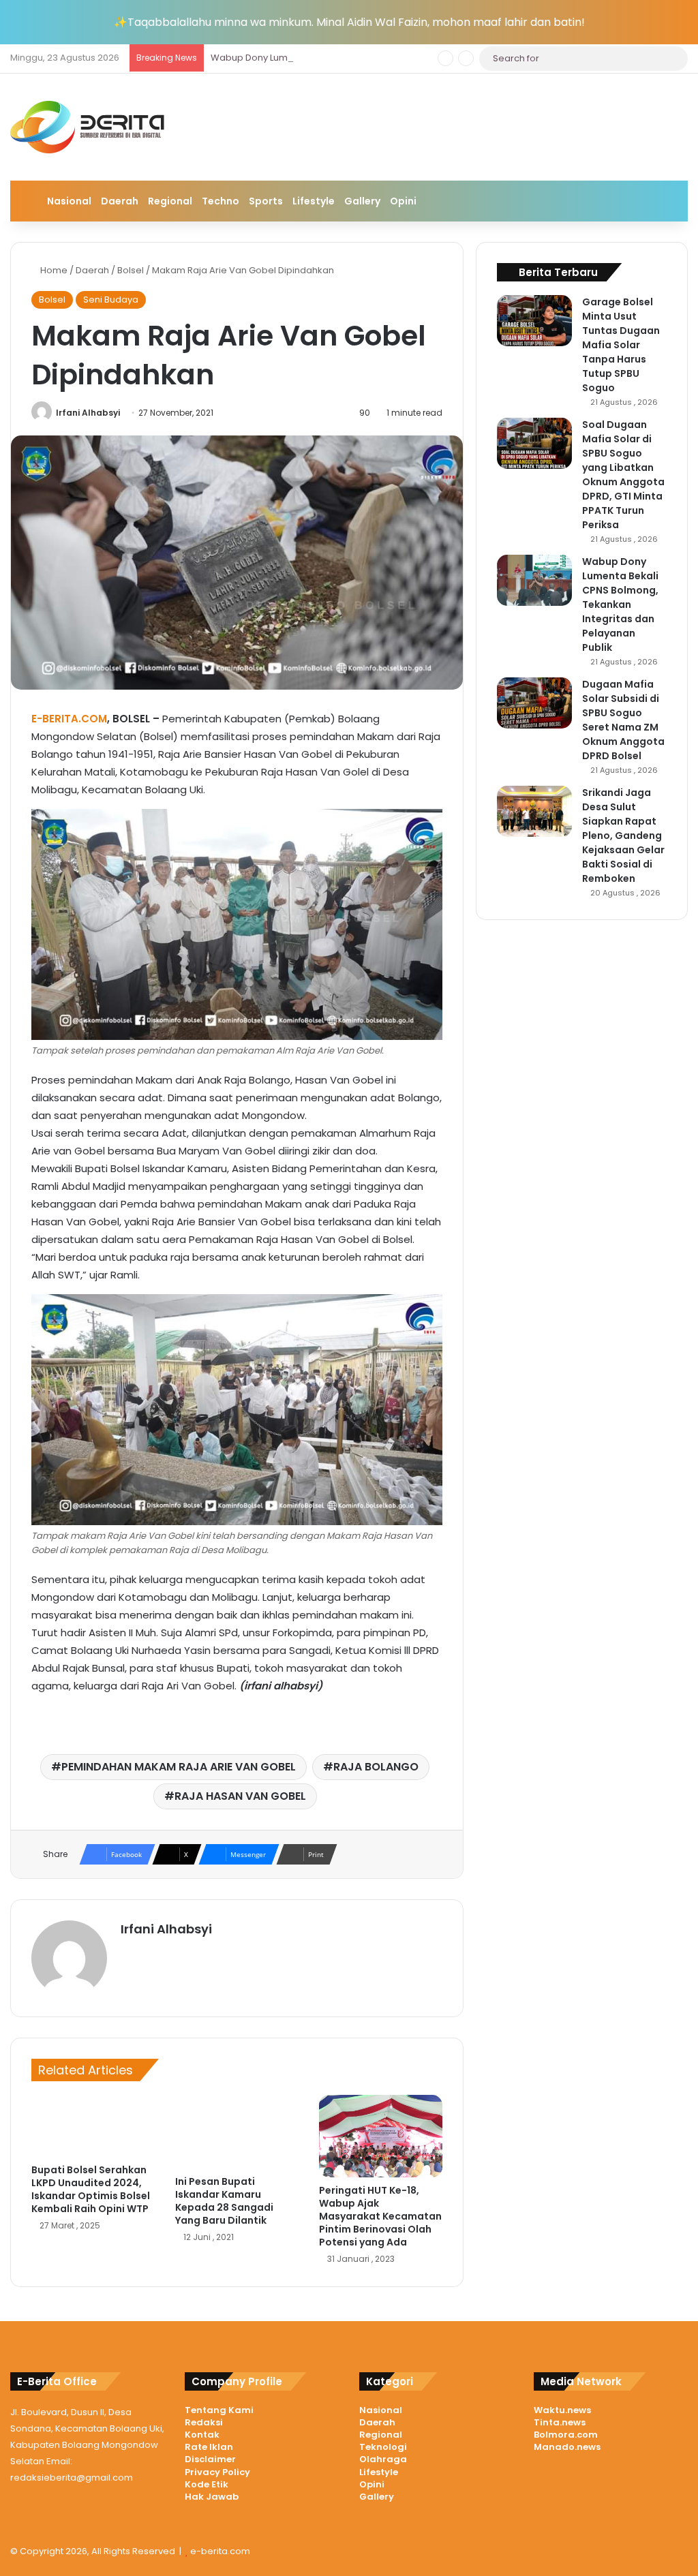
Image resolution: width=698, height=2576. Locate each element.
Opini (403, 201)
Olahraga (383, 2459)
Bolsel (131, 270)
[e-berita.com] (89, 127)
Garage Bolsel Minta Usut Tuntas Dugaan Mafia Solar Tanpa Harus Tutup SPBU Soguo (621, 345)
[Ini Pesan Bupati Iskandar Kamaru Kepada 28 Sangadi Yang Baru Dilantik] (237, 2132)
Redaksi (204, 2422)
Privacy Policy (217, 2472)
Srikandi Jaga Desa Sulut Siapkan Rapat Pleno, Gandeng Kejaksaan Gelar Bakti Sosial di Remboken (623, 835)
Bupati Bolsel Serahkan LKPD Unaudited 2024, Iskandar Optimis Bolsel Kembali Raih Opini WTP (91, 2189)
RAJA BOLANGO (376, 1767)
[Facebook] (145, 1952)
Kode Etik (207, 2484)
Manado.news (567, 2447)
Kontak (202, 2435)
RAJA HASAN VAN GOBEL (240, 1796)
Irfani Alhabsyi (88, 413)
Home (53, 270)
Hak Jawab (212, 2497)
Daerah (120, 201)
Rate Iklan (209, 2447)
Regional (170, 201)
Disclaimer (210, 2459)
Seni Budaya (111, 300)
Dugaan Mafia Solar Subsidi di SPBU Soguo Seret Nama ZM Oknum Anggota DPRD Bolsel (623, 720)
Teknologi (383, 2447)
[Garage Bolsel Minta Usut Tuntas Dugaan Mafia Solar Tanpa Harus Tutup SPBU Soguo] (534, 321)
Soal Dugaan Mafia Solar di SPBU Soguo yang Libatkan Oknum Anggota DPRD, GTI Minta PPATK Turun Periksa (623, 475)
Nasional (69, 201)
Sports (266, 201)
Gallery (362, 201)
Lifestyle (314, 201)
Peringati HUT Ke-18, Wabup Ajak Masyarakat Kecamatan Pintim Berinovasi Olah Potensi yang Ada (380, 2216)
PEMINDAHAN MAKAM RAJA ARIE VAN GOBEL (179, 1767)
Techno (221, 201)
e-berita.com (220, 2551)
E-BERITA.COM (69, 719)
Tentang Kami (219, 2410)
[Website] (129, 1952)
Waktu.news (562, 2410)
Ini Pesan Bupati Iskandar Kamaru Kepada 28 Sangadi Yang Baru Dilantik (224, 2201)
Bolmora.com (566, 2435)
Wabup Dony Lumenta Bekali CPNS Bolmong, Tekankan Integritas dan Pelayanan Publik (402, 58)
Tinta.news (560, 2422)
